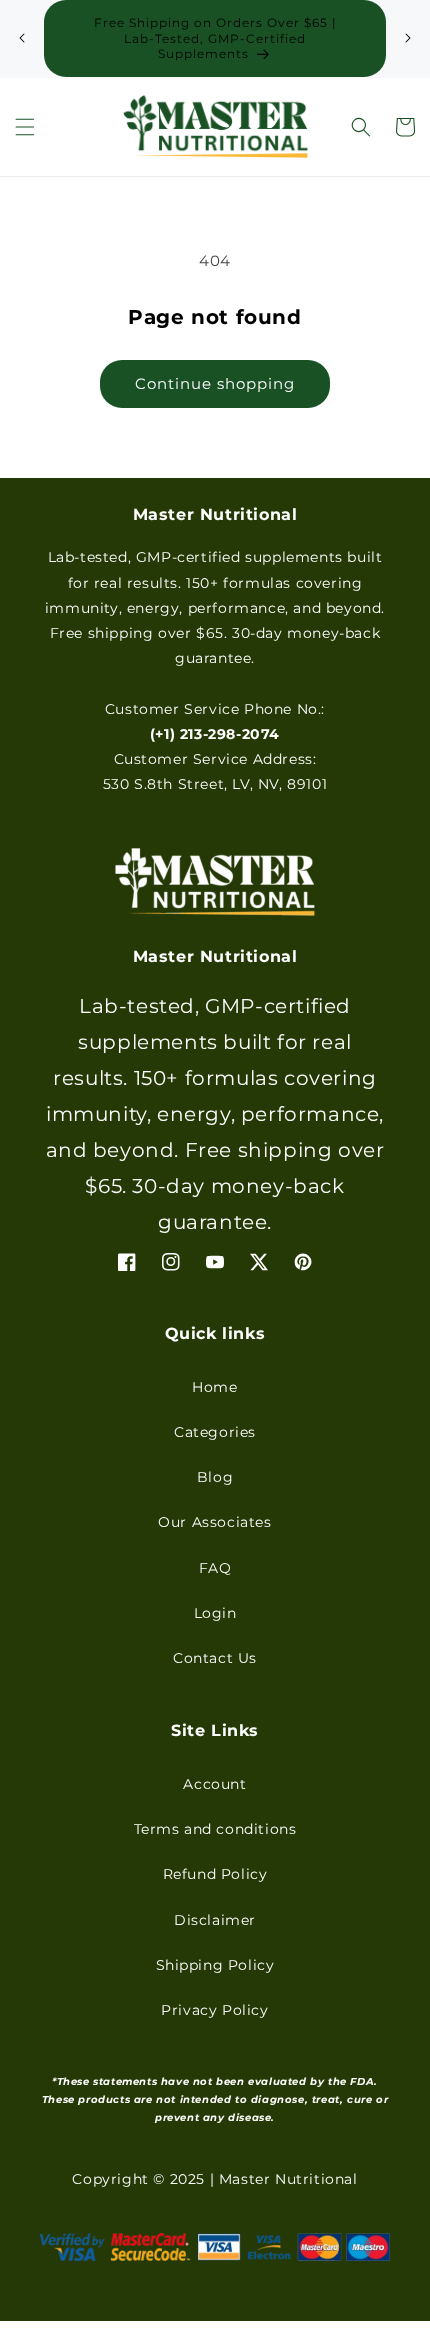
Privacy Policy (214, 2010)
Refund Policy (215, 1874)
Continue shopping (215, 383)
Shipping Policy (215, 1965)
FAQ (215, 1568)
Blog (215, 1477)
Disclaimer (215, 1920)
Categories (215, 1432)
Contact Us (215, 1658)
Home (214, 1387)
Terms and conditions (215, 1829)
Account (214, 1784)
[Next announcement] (408, 38)
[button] (25, 127)
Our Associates (214, 1522)
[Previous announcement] (22, 38)
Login (215, 1613)
